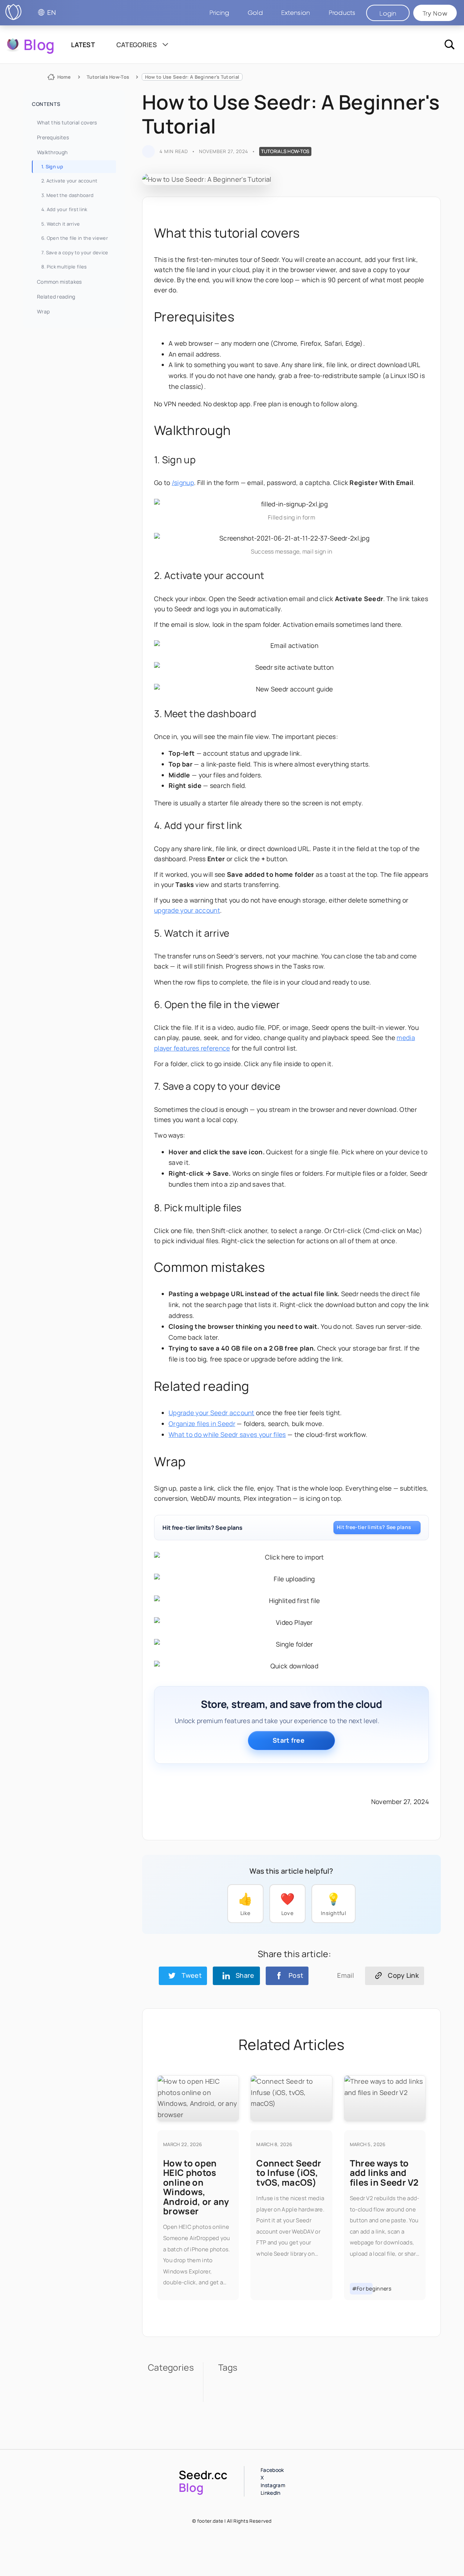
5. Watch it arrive (61, 224)
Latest (83, 45)
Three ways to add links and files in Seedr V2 (384, 2173)
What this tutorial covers (67, 122)
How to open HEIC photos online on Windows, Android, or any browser (196, 2187)
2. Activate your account (69, 181)
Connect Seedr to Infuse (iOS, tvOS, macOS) (289, 2173)
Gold (255, 13)
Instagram (273, 2485)
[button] (342, 13)
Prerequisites (53, 137)
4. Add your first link (64, 209)
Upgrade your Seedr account (212, 1413)
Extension (296, 13)
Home (64, 77)
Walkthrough (52, 152)
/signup (183, 482)
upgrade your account (187, 910)
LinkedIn (270, 2493)
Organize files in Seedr (202, 1423)
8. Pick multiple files (64, 267)
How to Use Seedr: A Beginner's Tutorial (192, 77)
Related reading (56, 297)
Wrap (43, 311)
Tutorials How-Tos (108, 77)
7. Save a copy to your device (75, 252)
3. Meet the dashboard (67, 195)
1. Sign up (52, 167)
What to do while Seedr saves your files (227, 1434)
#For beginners (362, 2289)
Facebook (272, 2470)
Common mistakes (59, 282)
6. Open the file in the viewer (75, 238)
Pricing (219, 13)
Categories (137, 45)
